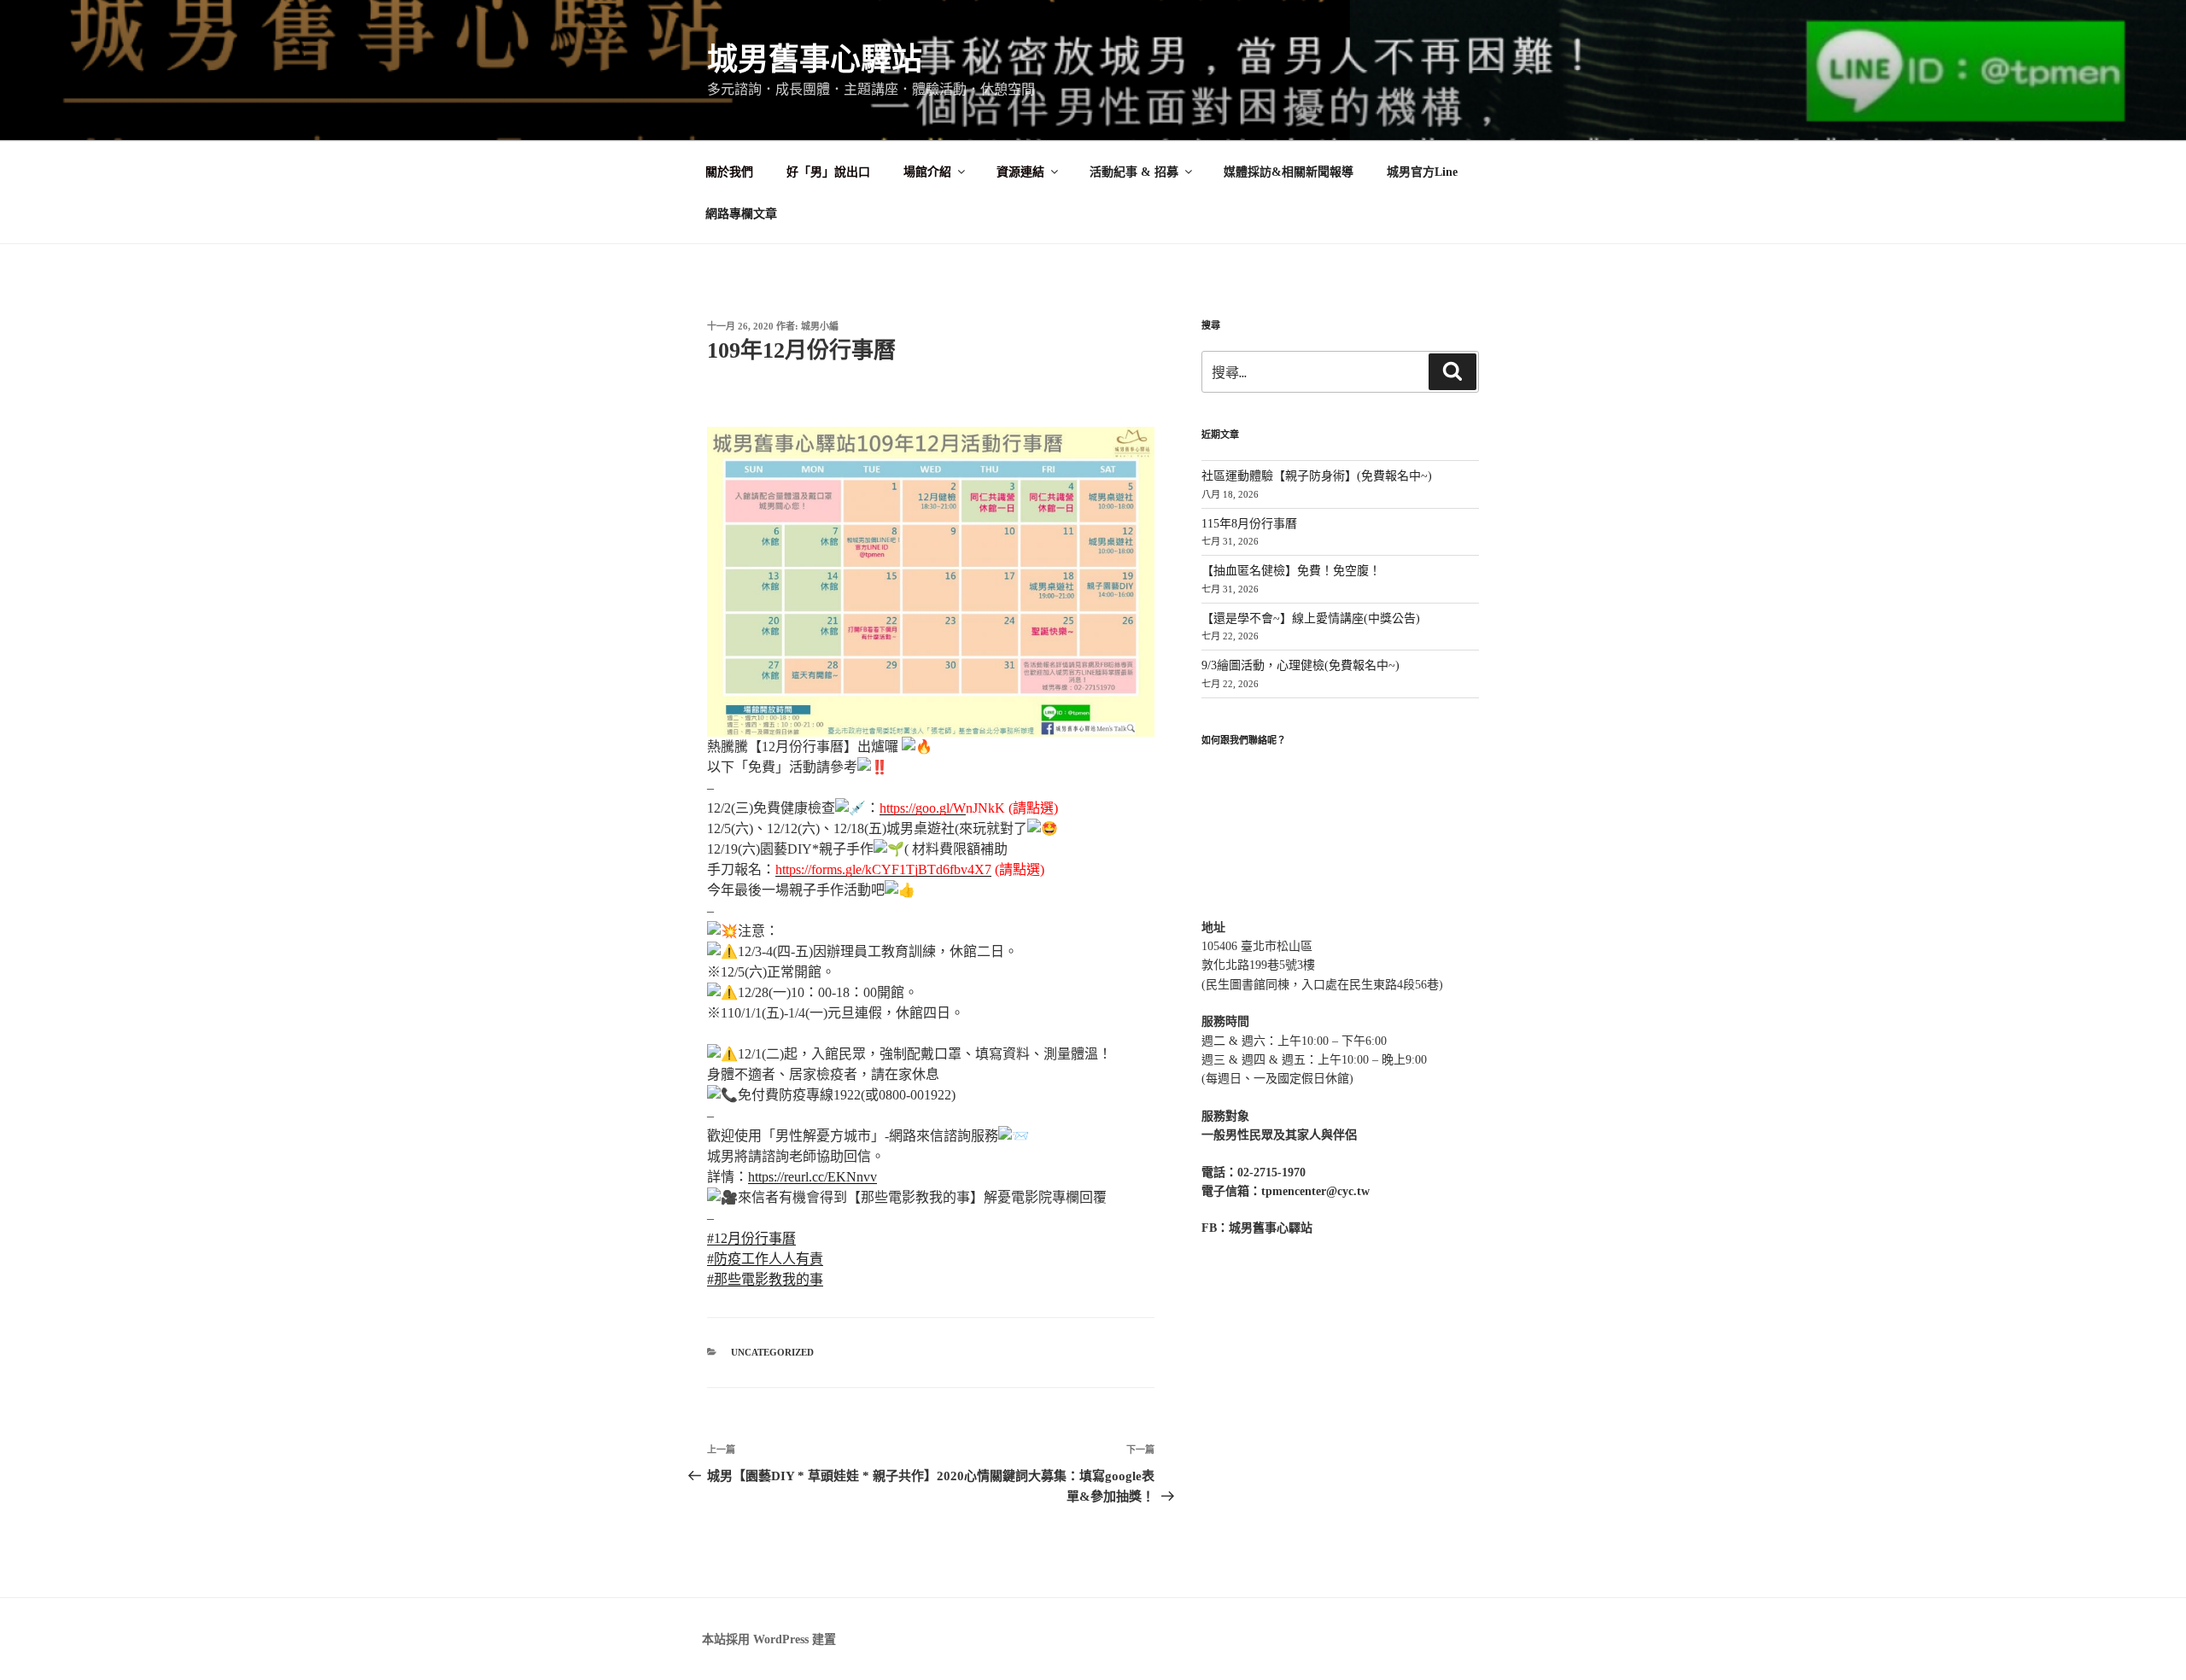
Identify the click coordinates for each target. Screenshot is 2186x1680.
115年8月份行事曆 (1249, 524)
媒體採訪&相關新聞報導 (1289, 172)
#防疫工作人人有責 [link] (765, 1259)
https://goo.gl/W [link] (923, 808)
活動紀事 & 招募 (1134, 172)
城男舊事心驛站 (815, 60)
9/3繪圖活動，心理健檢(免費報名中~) (1300, 665)
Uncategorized (772, 1352)
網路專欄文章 (741, 214)
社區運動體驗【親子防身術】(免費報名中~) (1317, 476)
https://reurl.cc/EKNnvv (812, 1177)
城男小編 (820, 326)
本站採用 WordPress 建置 (769, 1639)
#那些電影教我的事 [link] (765, 1279)
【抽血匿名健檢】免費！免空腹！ (1291, 571)
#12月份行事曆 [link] (751, 1238)
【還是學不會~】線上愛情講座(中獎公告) (1311, 618)
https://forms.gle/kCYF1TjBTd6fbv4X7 (883, 869)
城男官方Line (1422, 172)
